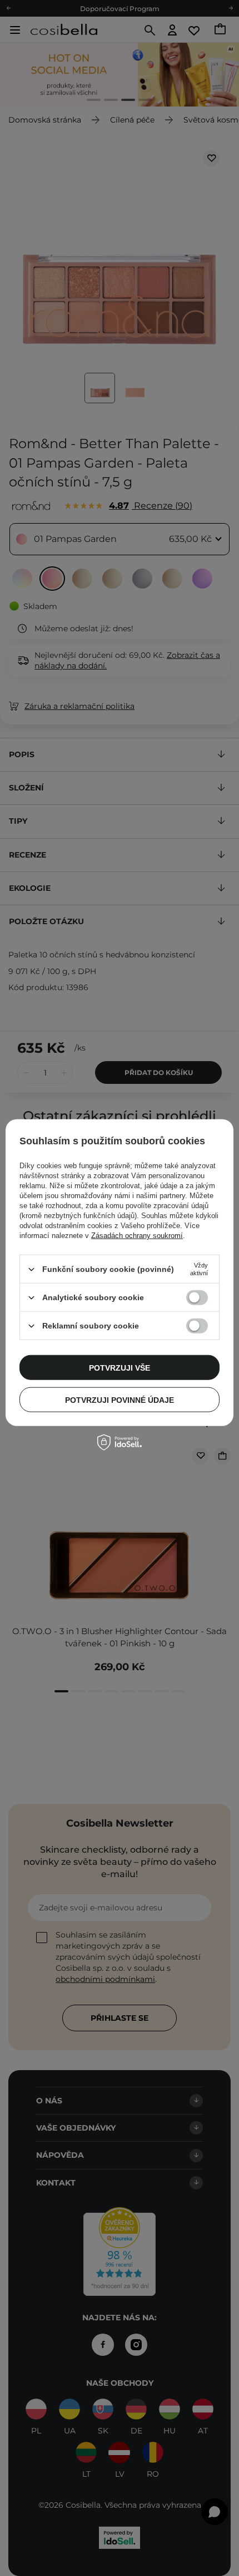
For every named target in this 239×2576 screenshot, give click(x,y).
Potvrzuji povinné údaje (120, 1399)
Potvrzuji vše (120, 1367)
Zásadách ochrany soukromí (137, 1236)
